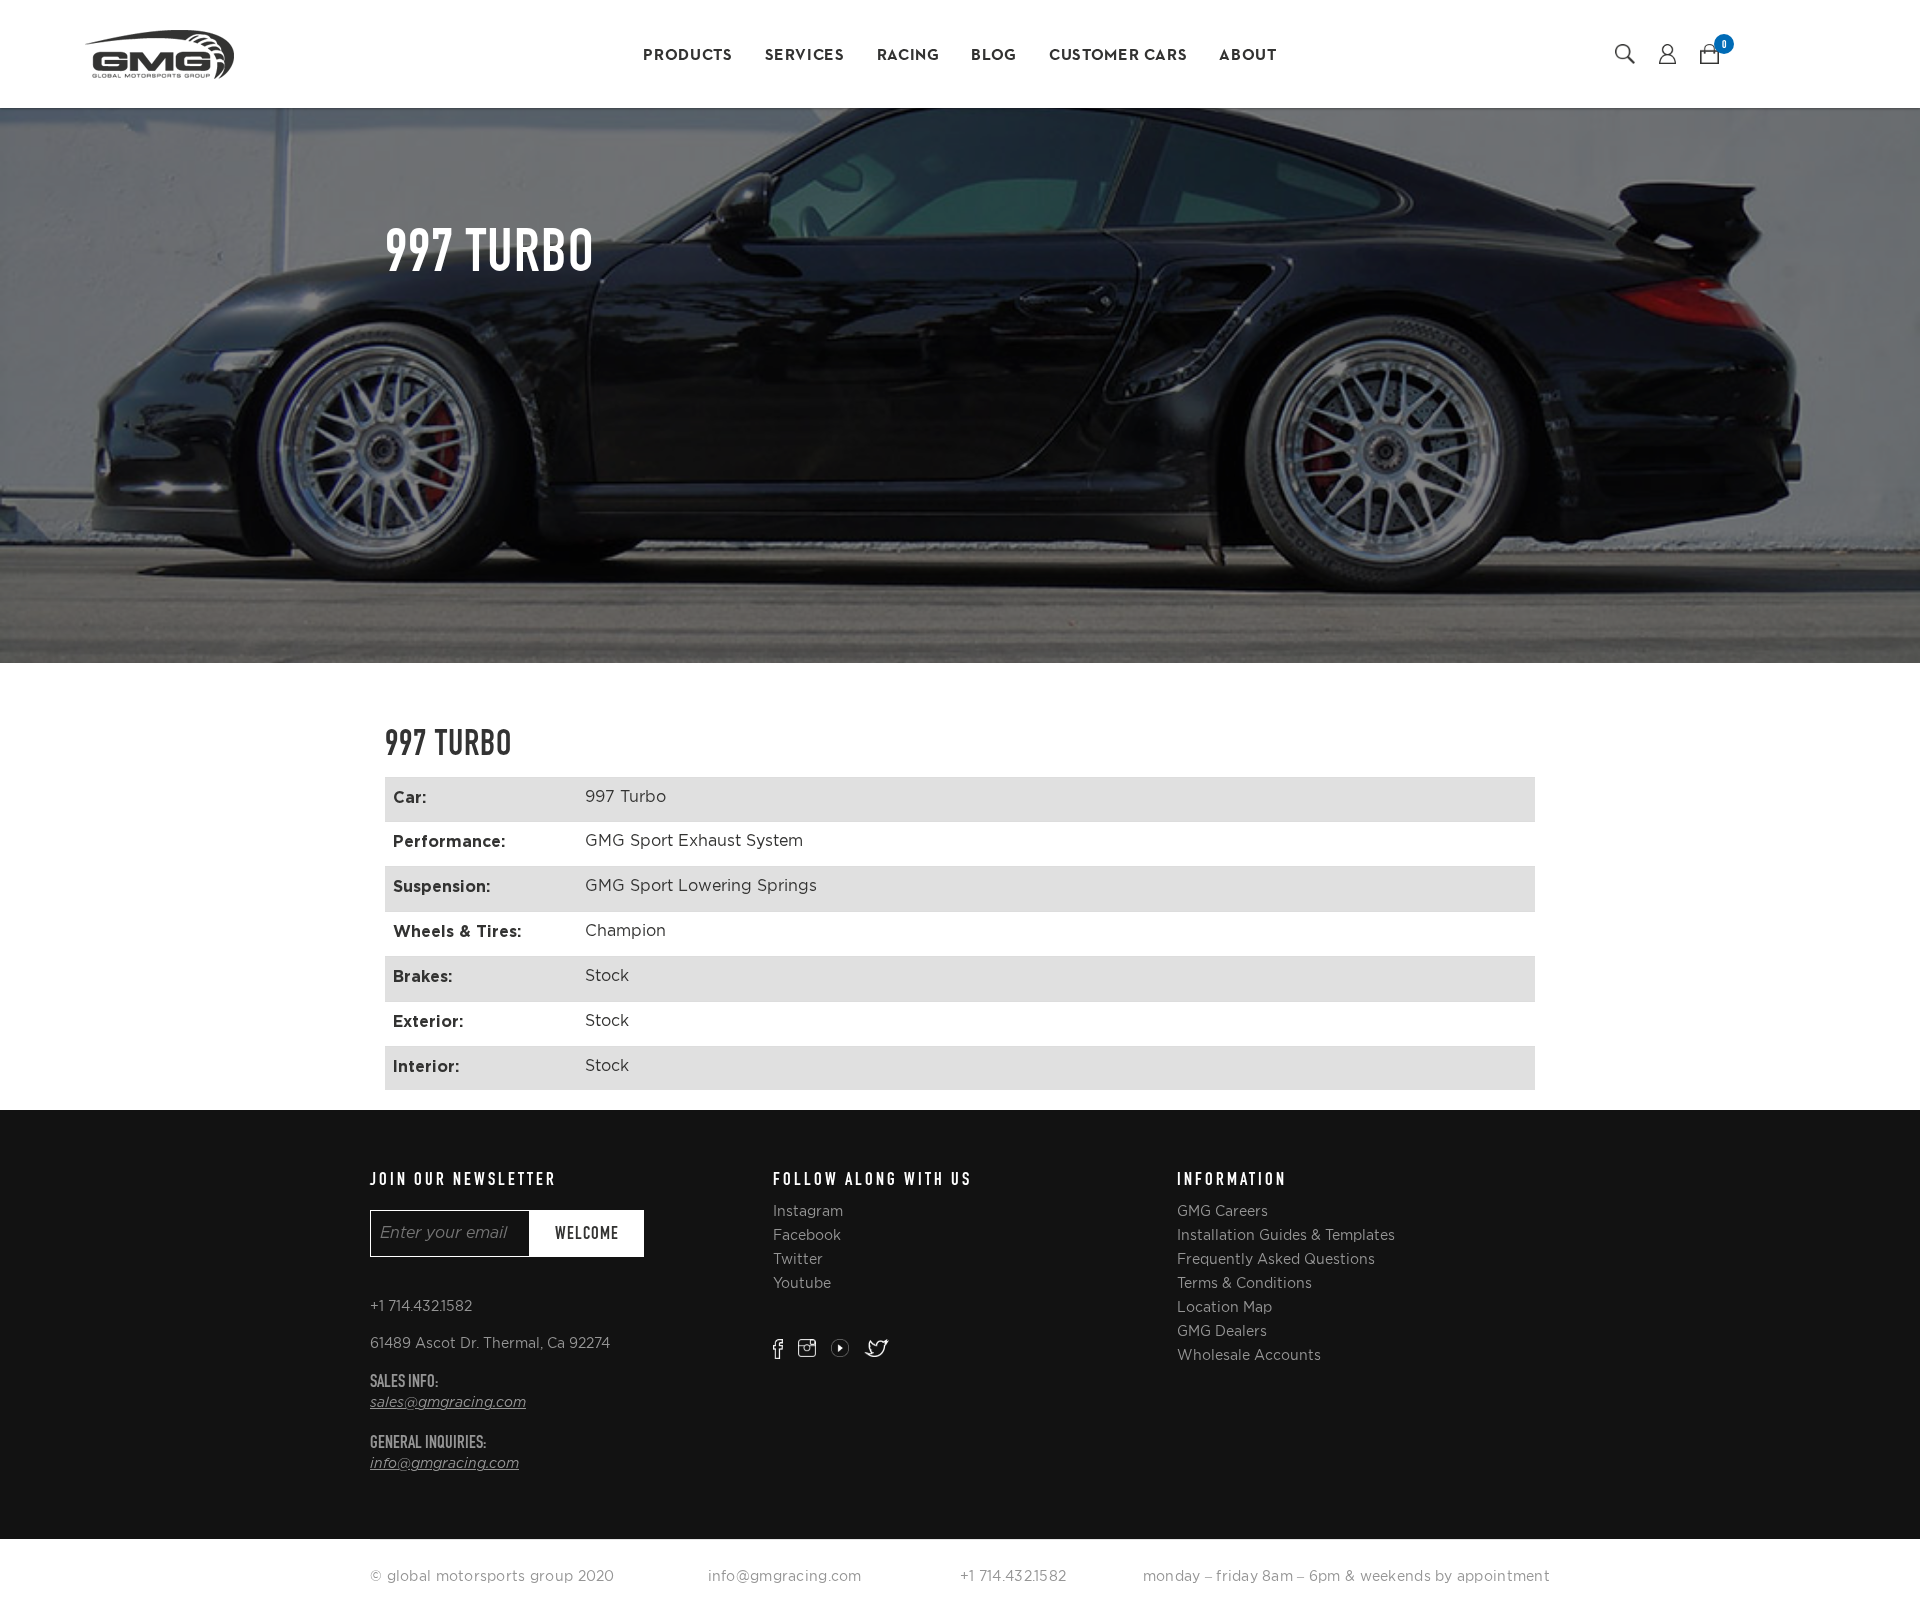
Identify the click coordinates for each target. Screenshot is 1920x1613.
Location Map (1224, 1307)
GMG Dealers (1222, 1331)
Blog (994, 56)
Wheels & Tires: (457, 931)
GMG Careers (1222, 1211)
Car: (409, 797)
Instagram (808, 1211)
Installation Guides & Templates (1286, 1235)
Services (805, 56)
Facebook (807, 1235)
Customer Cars (1118, 56)
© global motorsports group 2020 (492, 1576)
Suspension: (441, 886)
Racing (908, 56)
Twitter (798, 1259)
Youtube (802, 1283)
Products (687, 56)
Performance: (449, 841)
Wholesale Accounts (1249, 1355)
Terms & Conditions (1244, 1283)
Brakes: (422, 976)
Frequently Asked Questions (1276, 1259)
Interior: (426, 1066)
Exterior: (428, 1021)
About (1247, 56)
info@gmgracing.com (444, 1464)
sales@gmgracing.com (448, 1403)
